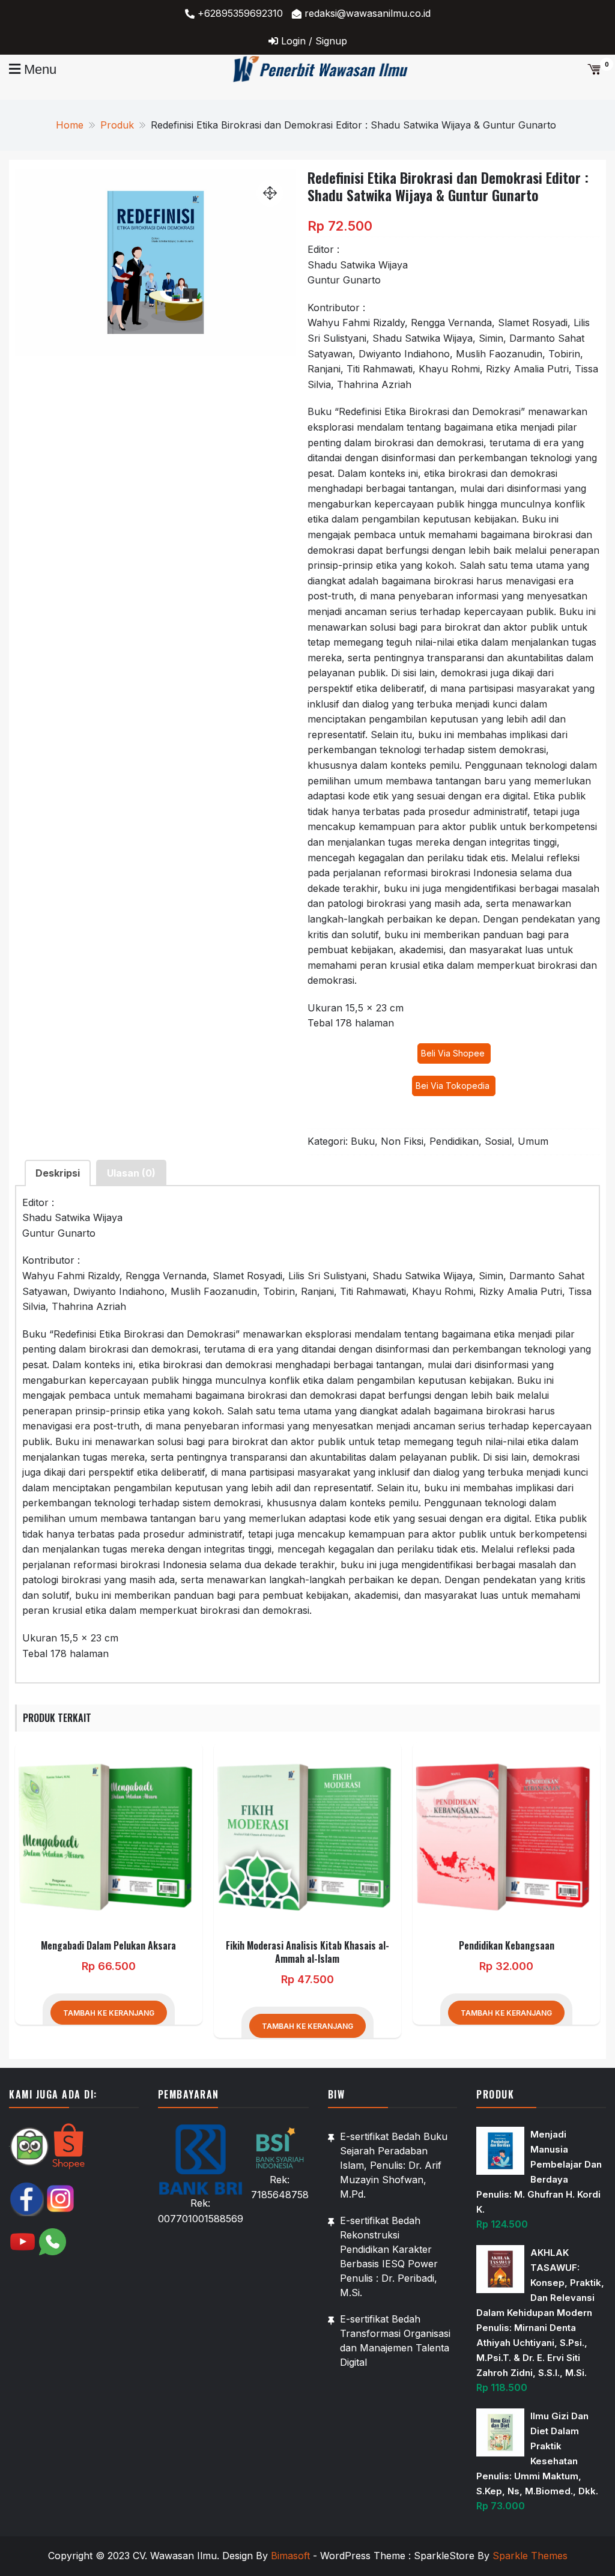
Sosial (498, 1141)
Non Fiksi (402, 1141)
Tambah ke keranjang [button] (109, 2013)
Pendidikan (454, 1141)
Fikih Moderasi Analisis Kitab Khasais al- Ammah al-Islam (307, 1952)
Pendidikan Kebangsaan (507, 1945)
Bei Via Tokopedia (454, 1086)
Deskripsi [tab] (58, 1173)
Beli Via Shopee (454, 1053)
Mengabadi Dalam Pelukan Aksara (108, 1945)
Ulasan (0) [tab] (131, 1173)
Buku (363, 1141)
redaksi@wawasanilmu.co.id (368, 13)
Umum (533, 1141)
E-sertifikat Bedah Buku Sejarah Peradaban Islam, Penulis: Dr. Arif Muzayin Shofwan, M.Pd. (394, 2165)
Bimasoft (290, 2556)
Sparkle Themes (530, 2556)
